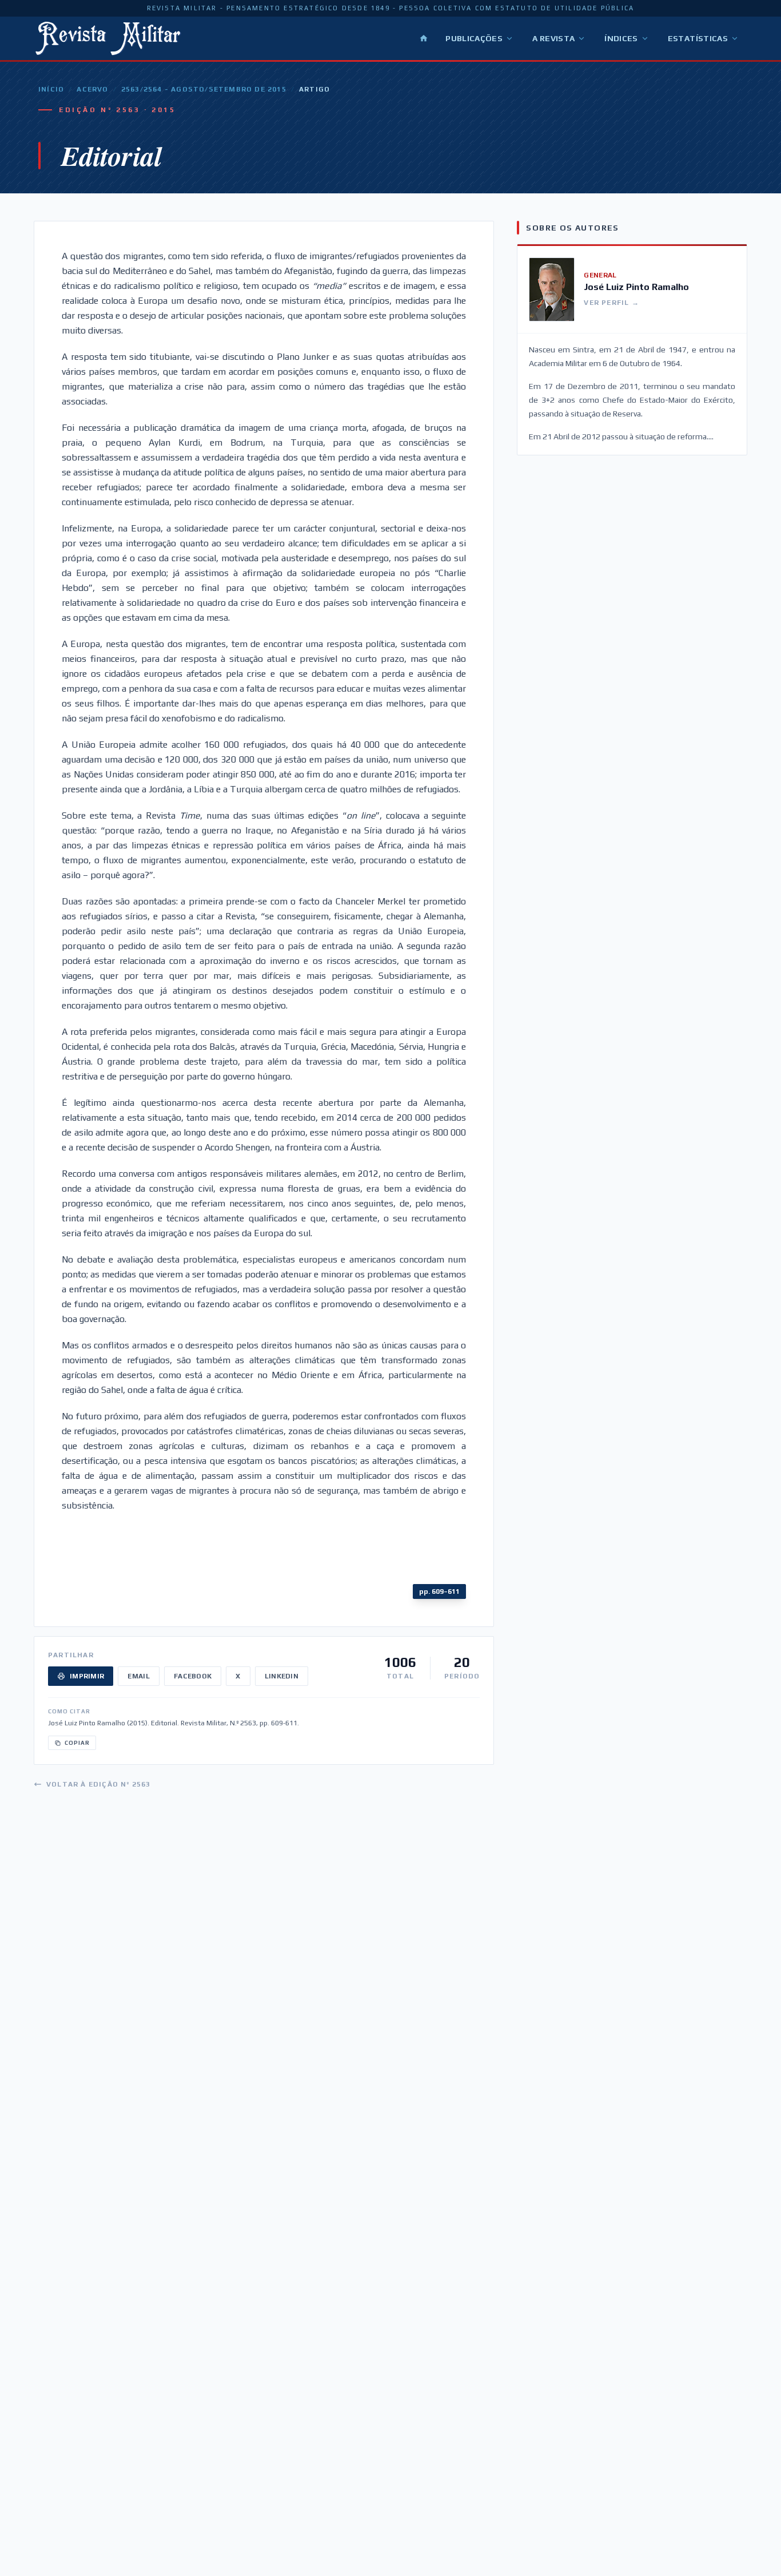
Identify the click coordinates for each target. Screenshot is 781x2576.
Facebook (193, 1676)
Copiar (77, 1743)
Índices (621, 38)
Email (139, 1676)
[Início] (424, 38)
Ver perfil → (611, 303)
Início (51, 89)
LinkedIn (282, 1676)
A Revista (553, 38)
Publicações (474, 38)
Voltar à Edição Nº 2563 (99, 1784)
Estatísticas (698, 38)
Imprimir (87, 1676)
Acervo (92, 89)
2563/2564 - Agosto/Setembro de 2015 (204, 89)
